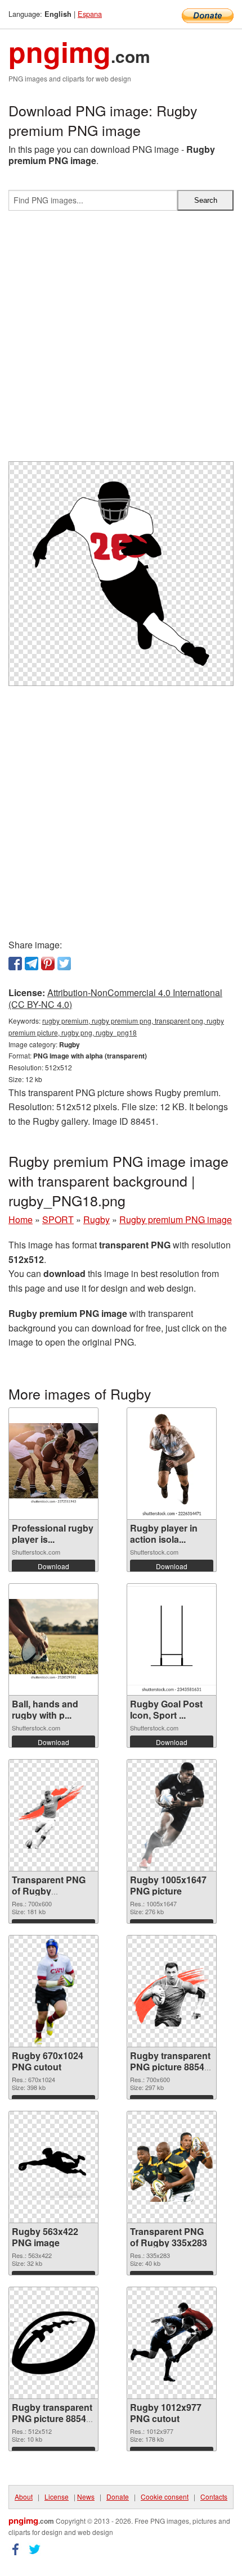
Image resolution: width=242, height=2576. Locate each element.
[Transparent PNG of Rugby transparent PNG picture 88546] (53, 1816)
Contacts (214, 2497)
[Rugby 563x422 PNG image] (53, 2167)
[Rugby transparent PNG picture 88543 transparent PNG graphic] (172, 1991)
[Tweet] (64, 964)
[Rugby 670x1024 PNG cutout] (53, 1991)
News (86, 2497)
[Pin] (48, 964)
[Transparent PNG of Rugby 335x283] (172, 2167)
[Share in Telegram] (32, 964)
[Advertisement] (121, 340)
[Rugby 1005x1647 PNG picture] (172, 1815)
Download (53, 1566)
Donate (118, 2497)
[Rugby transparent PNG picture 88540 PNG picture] (53, 2343)
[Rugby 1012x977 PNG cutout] (172, 2343)
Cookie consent (165, 2497)
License (57, 2497)
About (24, 2497)
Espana (90, 14)
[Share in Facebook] (15, 964)
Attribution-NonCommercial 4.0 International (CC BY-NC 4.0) (115, 998)
